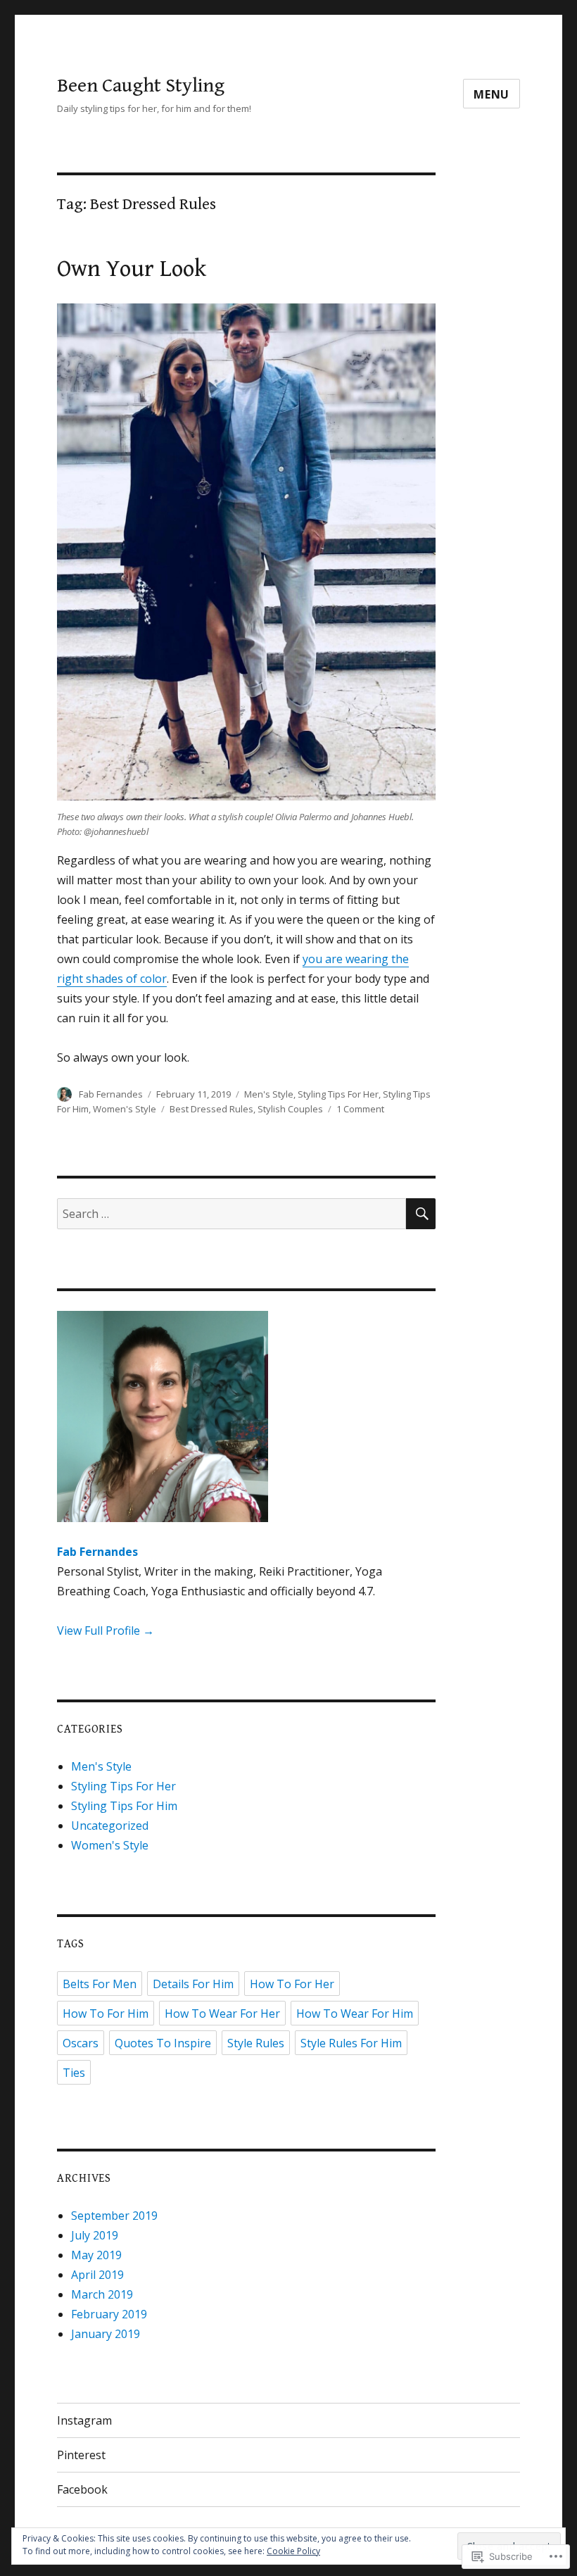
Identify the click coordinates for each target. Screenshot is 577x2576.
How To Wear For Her (222, 2013)
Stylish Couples (290, 1109)
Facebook (82, 2489)
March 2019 (102, 2294)
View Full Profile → (106, 1631)
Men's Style (269, 1094)
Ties (74, 2073)
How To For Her (292, 1984)
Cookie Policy (293, 2551)
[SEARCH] (421, 1214)
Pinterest (81, 2455)
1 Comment (360, 1109)
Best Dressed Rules (211, 1109)
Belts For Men (100, 1984)
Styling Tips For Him (124, 1806)
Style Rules (256, 2043)
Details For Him (193, 1984)
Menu (492, 94)
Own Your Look (132, 269)
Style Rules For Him (351, 2043)
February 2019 (109, 2314)
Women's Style (125, 1109)
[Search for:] (232, 1214)
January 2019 (106, 2334)
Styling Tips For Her (338, 1094)
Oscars (81, 2043)
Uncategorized (110, 1826)
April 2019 (97, 2275)
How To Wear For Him (355, 2013)
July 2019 (95, 2235)
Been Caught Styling (141, 86)
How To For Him (106, 2013)
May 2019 (96, 2255)
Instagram (84, 2420)
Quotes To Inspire (163, 2043)
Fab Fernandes (111, 1094)
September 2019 (114, 2216)
